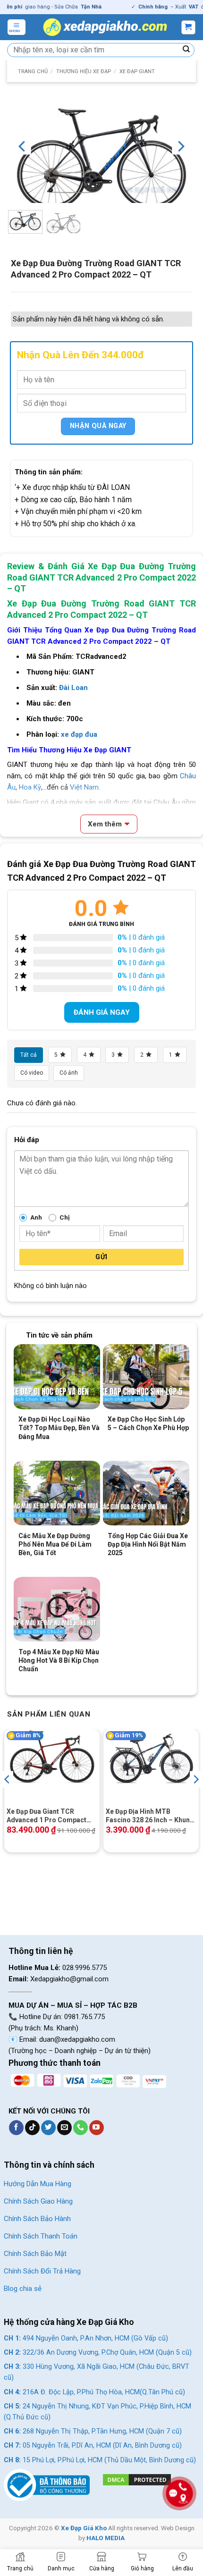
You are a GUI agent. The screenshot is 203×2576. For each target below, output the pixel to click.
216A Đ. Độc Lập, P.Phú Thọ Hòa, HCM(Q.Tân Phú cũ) (94, 2392)
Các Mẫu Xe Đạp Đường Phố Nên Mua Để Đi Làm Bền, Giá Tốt (55, 1544)
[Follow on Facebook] (16, 2128)
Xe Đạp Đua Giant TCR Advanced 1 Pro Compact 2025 (47, 1816)
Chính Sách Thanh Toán (41, 2236)
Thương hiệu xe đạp (84, 72)
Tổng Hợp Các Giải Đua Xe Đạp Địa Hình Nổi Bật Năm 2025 (148, 1544)
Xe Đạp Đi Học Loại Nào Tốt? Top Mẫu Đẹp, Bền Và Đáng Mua (59, 1428)
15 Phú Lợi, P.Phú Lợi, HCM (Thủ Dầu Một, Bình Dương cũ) (100, 2460)
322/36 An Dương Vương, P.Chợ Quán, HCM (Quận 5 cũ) (98, 2353)
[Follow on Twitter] (48, 2128)
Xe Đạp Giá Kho (84, 2528)
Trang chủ (33, 72)
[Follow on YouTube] (97, 2128)
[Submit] (186, 50)
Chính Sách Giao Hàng (38, 2201)
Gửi (101, 1257)
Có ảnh (69, 1073)
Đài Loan (73, 688)
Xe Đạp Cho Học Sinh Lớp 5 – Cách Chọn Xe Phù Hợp (148, 1423)
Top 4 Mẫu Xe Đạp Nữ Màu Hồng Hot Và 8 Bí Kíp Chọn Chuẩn (59, 1660)
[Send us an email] (64, 2128)
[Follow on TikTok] (32, 2128)
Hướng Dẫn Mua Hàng (38, 2184)
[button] (17, 27)
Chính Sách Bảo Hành (37, 2219)
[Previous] (23, 146)
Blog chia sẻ (23, 2289)
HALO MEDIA (106, 2538)
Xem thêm (105, 824)
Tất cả (29, 1055)
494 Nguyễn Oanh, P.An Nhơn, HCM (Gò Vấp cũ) (86, 2338)
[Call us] (80, 2128)
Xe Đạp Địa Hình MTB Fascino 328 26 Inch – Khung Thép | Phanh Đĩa (150, 1816)
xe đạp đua (79, 734)
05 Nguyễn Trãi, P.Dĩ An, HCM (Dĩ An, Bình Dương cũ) (93, 2446)
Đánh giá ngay (102, 1012)
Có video (32, 1073)
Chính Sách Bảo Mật (35, 2254)
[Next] (180, 146)
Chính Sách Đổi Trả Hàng (42, 2271)
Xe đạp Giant (137, 72)
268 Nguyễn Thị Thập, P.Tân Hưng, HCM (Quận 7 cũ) (93, 2431)
